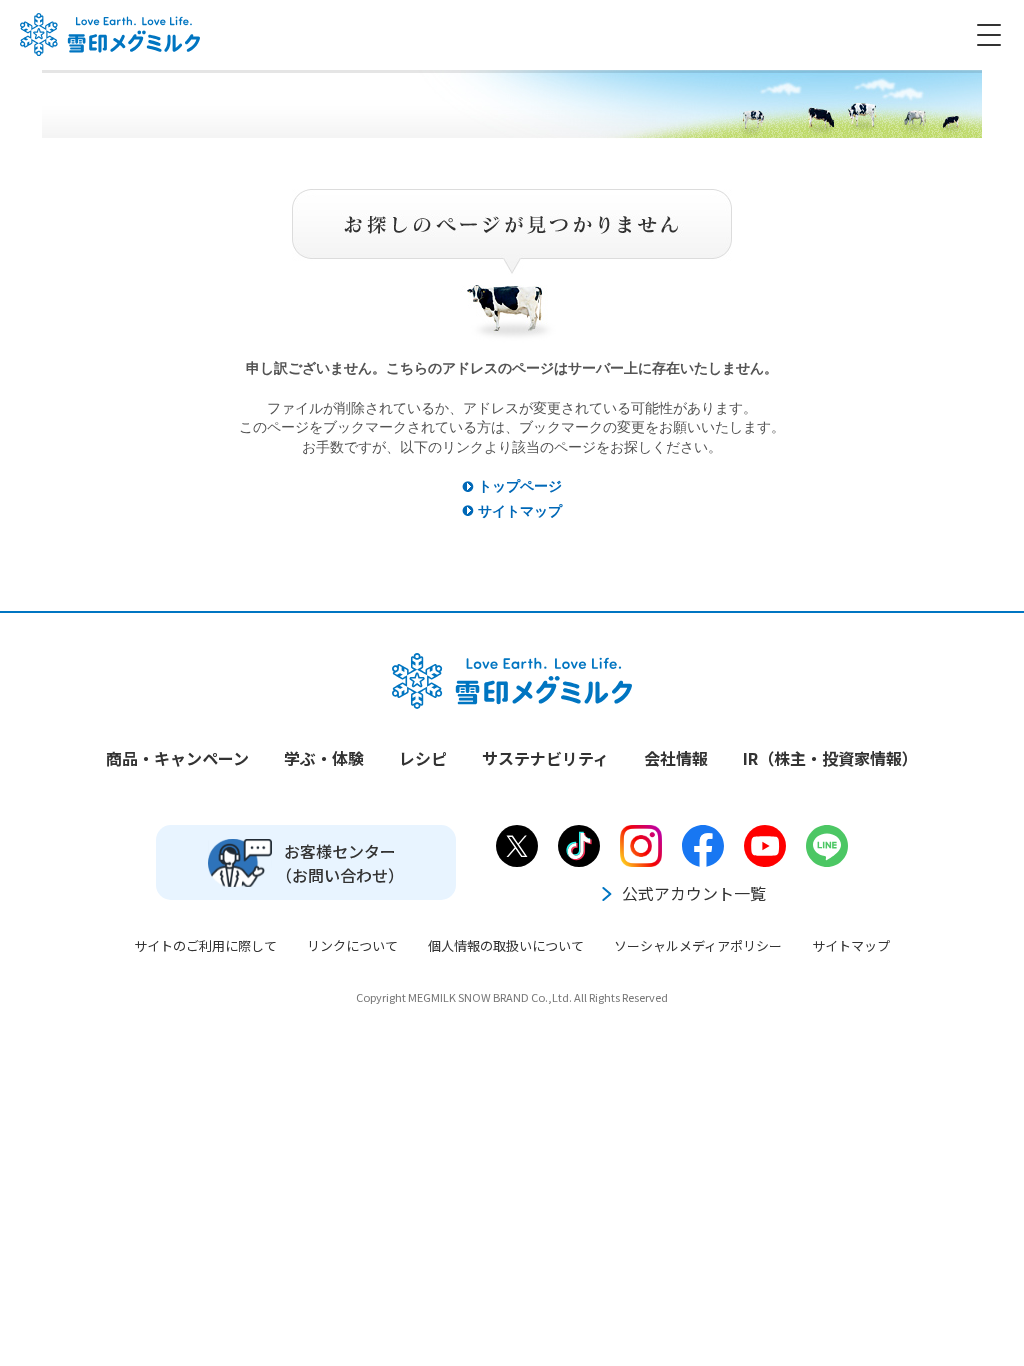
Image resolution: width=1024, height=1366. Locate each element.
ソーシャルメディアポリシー (698, 945)
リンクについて (352, 945)
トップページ (520, 486)
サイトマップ (520, 511)
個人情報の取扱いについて (506, 945)
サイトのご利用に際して (205, 945)
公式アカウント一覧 (694, 893)
